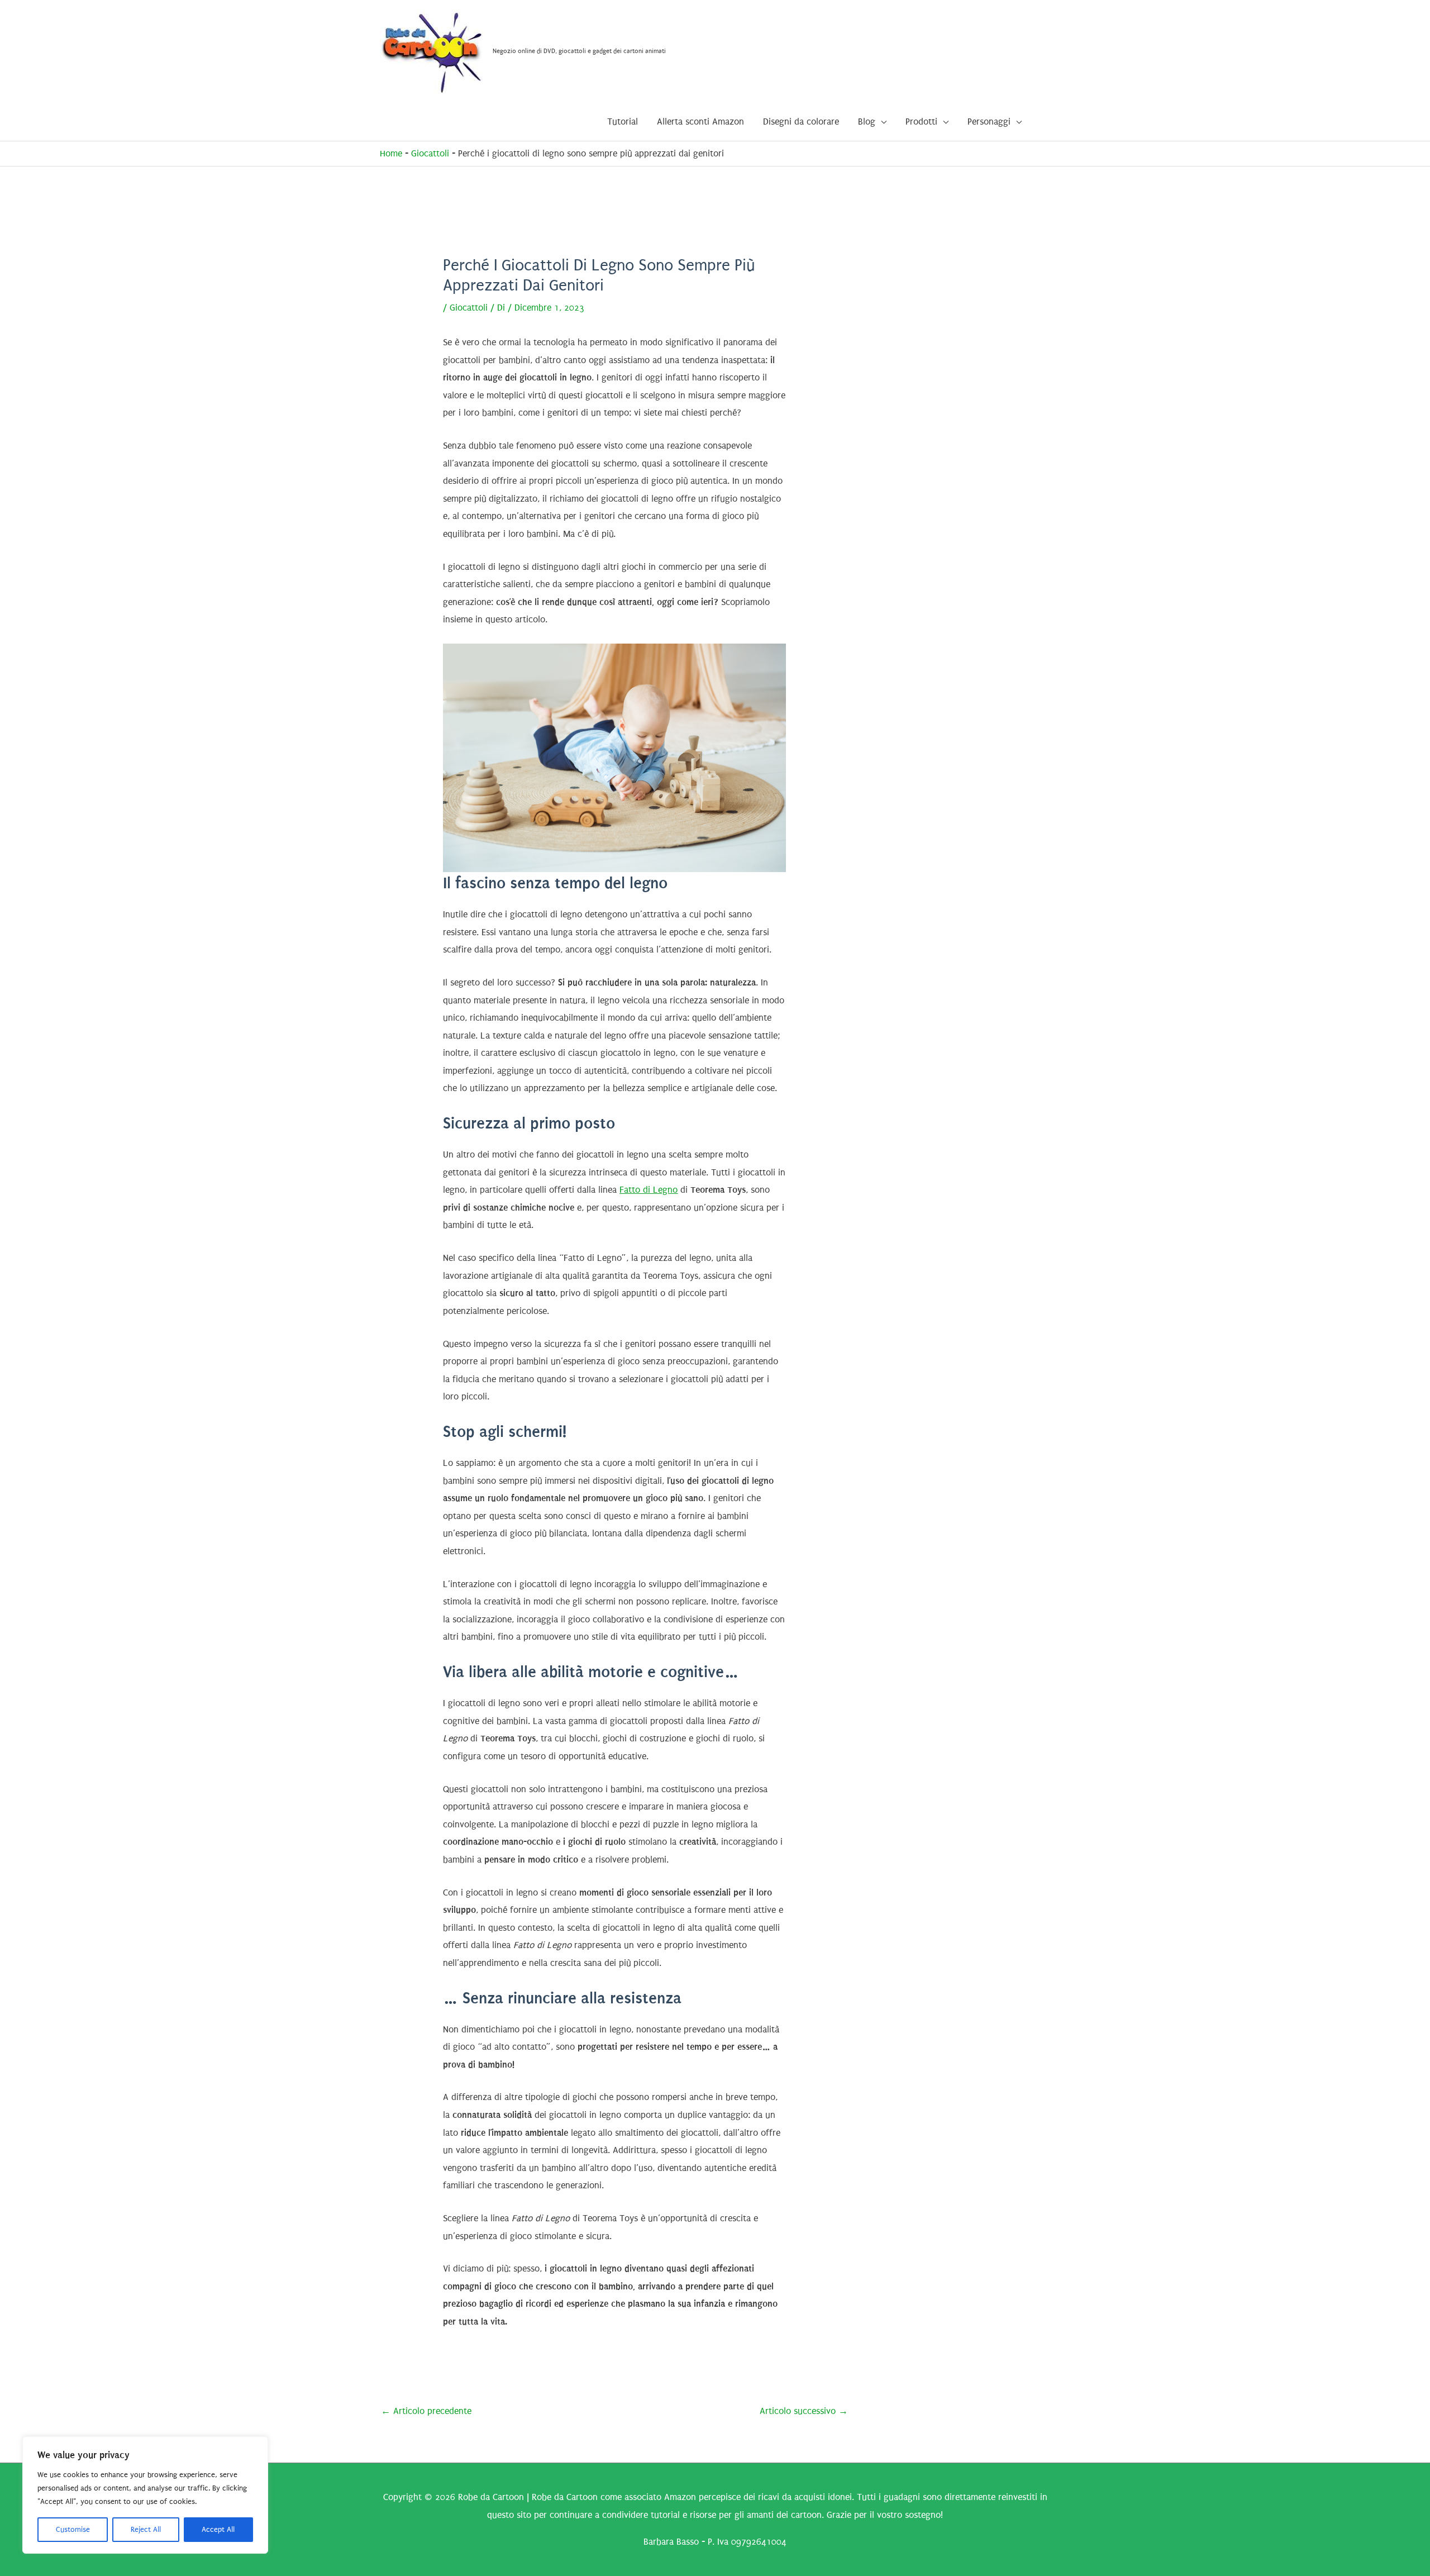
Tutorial (623, 122)
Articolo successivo (804, 2411)
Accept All (218, 2529)
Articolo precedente (426, 2411)
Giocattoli (430, 153)
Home (391, 153)
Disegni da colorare (801, 122)
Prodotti (921, 122)
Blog (867, 122)
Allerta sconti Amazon (700, 122)
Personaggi (989, 122)
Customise (73, 2529)
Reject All (146, 2529)
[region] (145, 2495)
